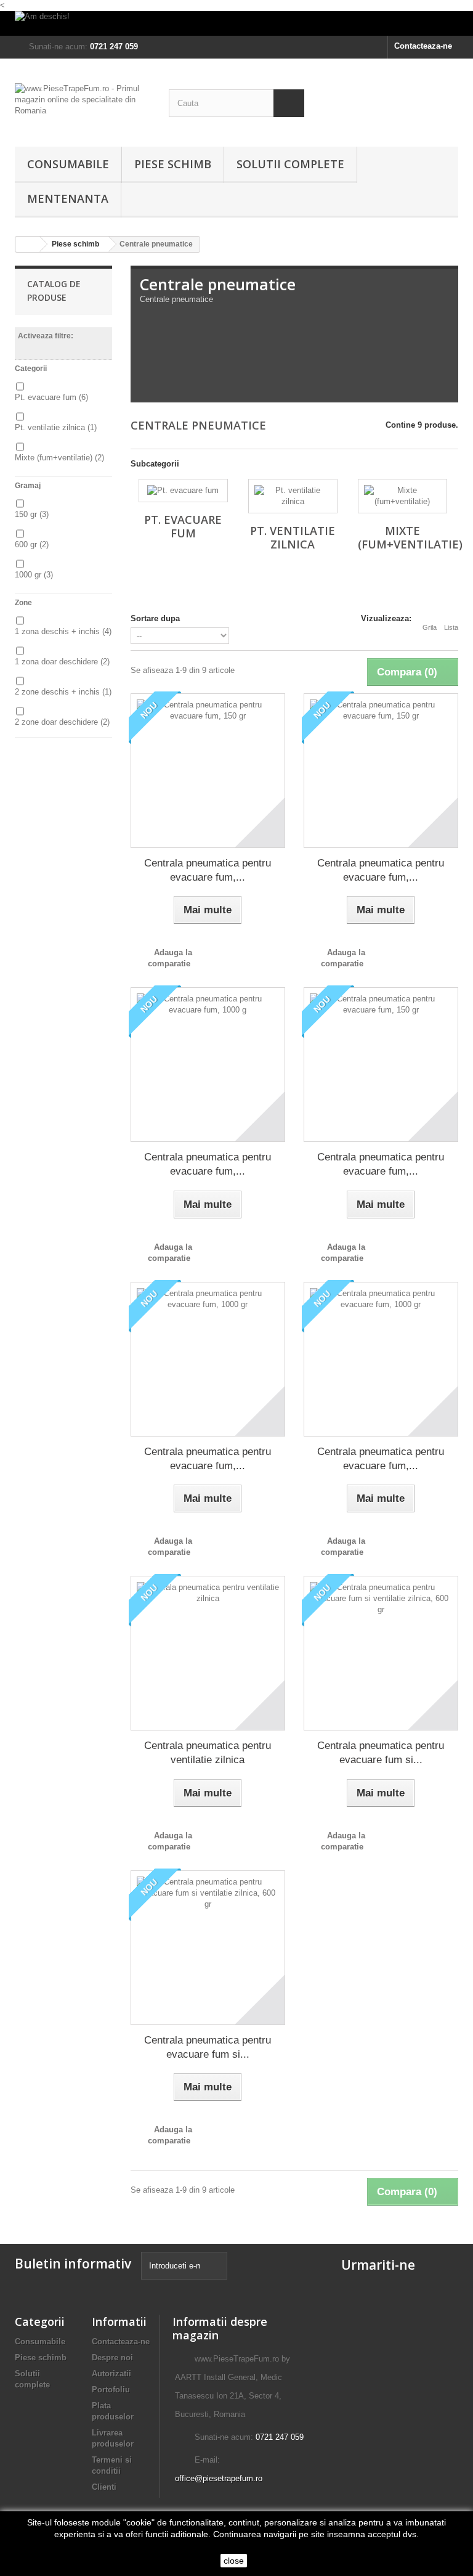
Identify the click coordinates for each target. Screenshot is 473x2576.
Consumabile (68, 164)
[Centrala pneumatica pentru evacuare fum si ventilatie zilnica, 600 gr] (381, 1653)
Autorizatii (111, 2374)
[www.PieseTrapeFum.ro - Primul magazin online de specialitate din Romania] (83, 107)
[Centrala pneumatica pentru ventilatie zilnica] (208, 1653)
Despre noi (112, 2358)
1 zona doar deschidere (62, 662)
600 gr (32, 544)
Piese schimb (173, 164)
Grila (430, 627)
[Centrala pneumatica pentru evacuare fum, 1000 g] (208, 1065)
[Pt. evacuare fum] (183, 491)
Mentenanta (68, 198)
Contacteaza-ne (423, 46)
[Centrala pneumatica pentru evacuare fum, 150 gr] (208, 771)
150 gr (32, 514)
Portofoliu (111, 2390)
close (234, 2561)
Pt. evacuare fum (51, 397)
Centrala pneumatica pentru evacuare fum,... (208, 870)
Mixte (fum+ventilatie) (59, 458)
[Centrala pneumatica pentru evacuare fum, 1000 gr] (208, 1359)
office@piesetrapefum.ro (219, 2478)
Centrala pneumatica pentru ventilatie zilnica (208, 1753)
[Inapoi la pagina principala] (28, 244)
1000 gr (34, 575)
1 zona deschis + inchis (63, 631)
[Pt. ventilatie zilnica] (293, 496)
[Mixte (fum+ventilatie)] (402, 496)
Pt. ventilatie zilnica (56, 427)
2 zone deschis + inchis (63, 692)
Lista (451, 627)
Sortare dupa (155, 618)
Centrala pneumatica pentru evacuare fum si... (381, 1753)
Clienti (104, 2487)
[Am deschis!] (236, 23)
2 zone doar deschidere (62, 722)
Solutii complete (290, 164)
